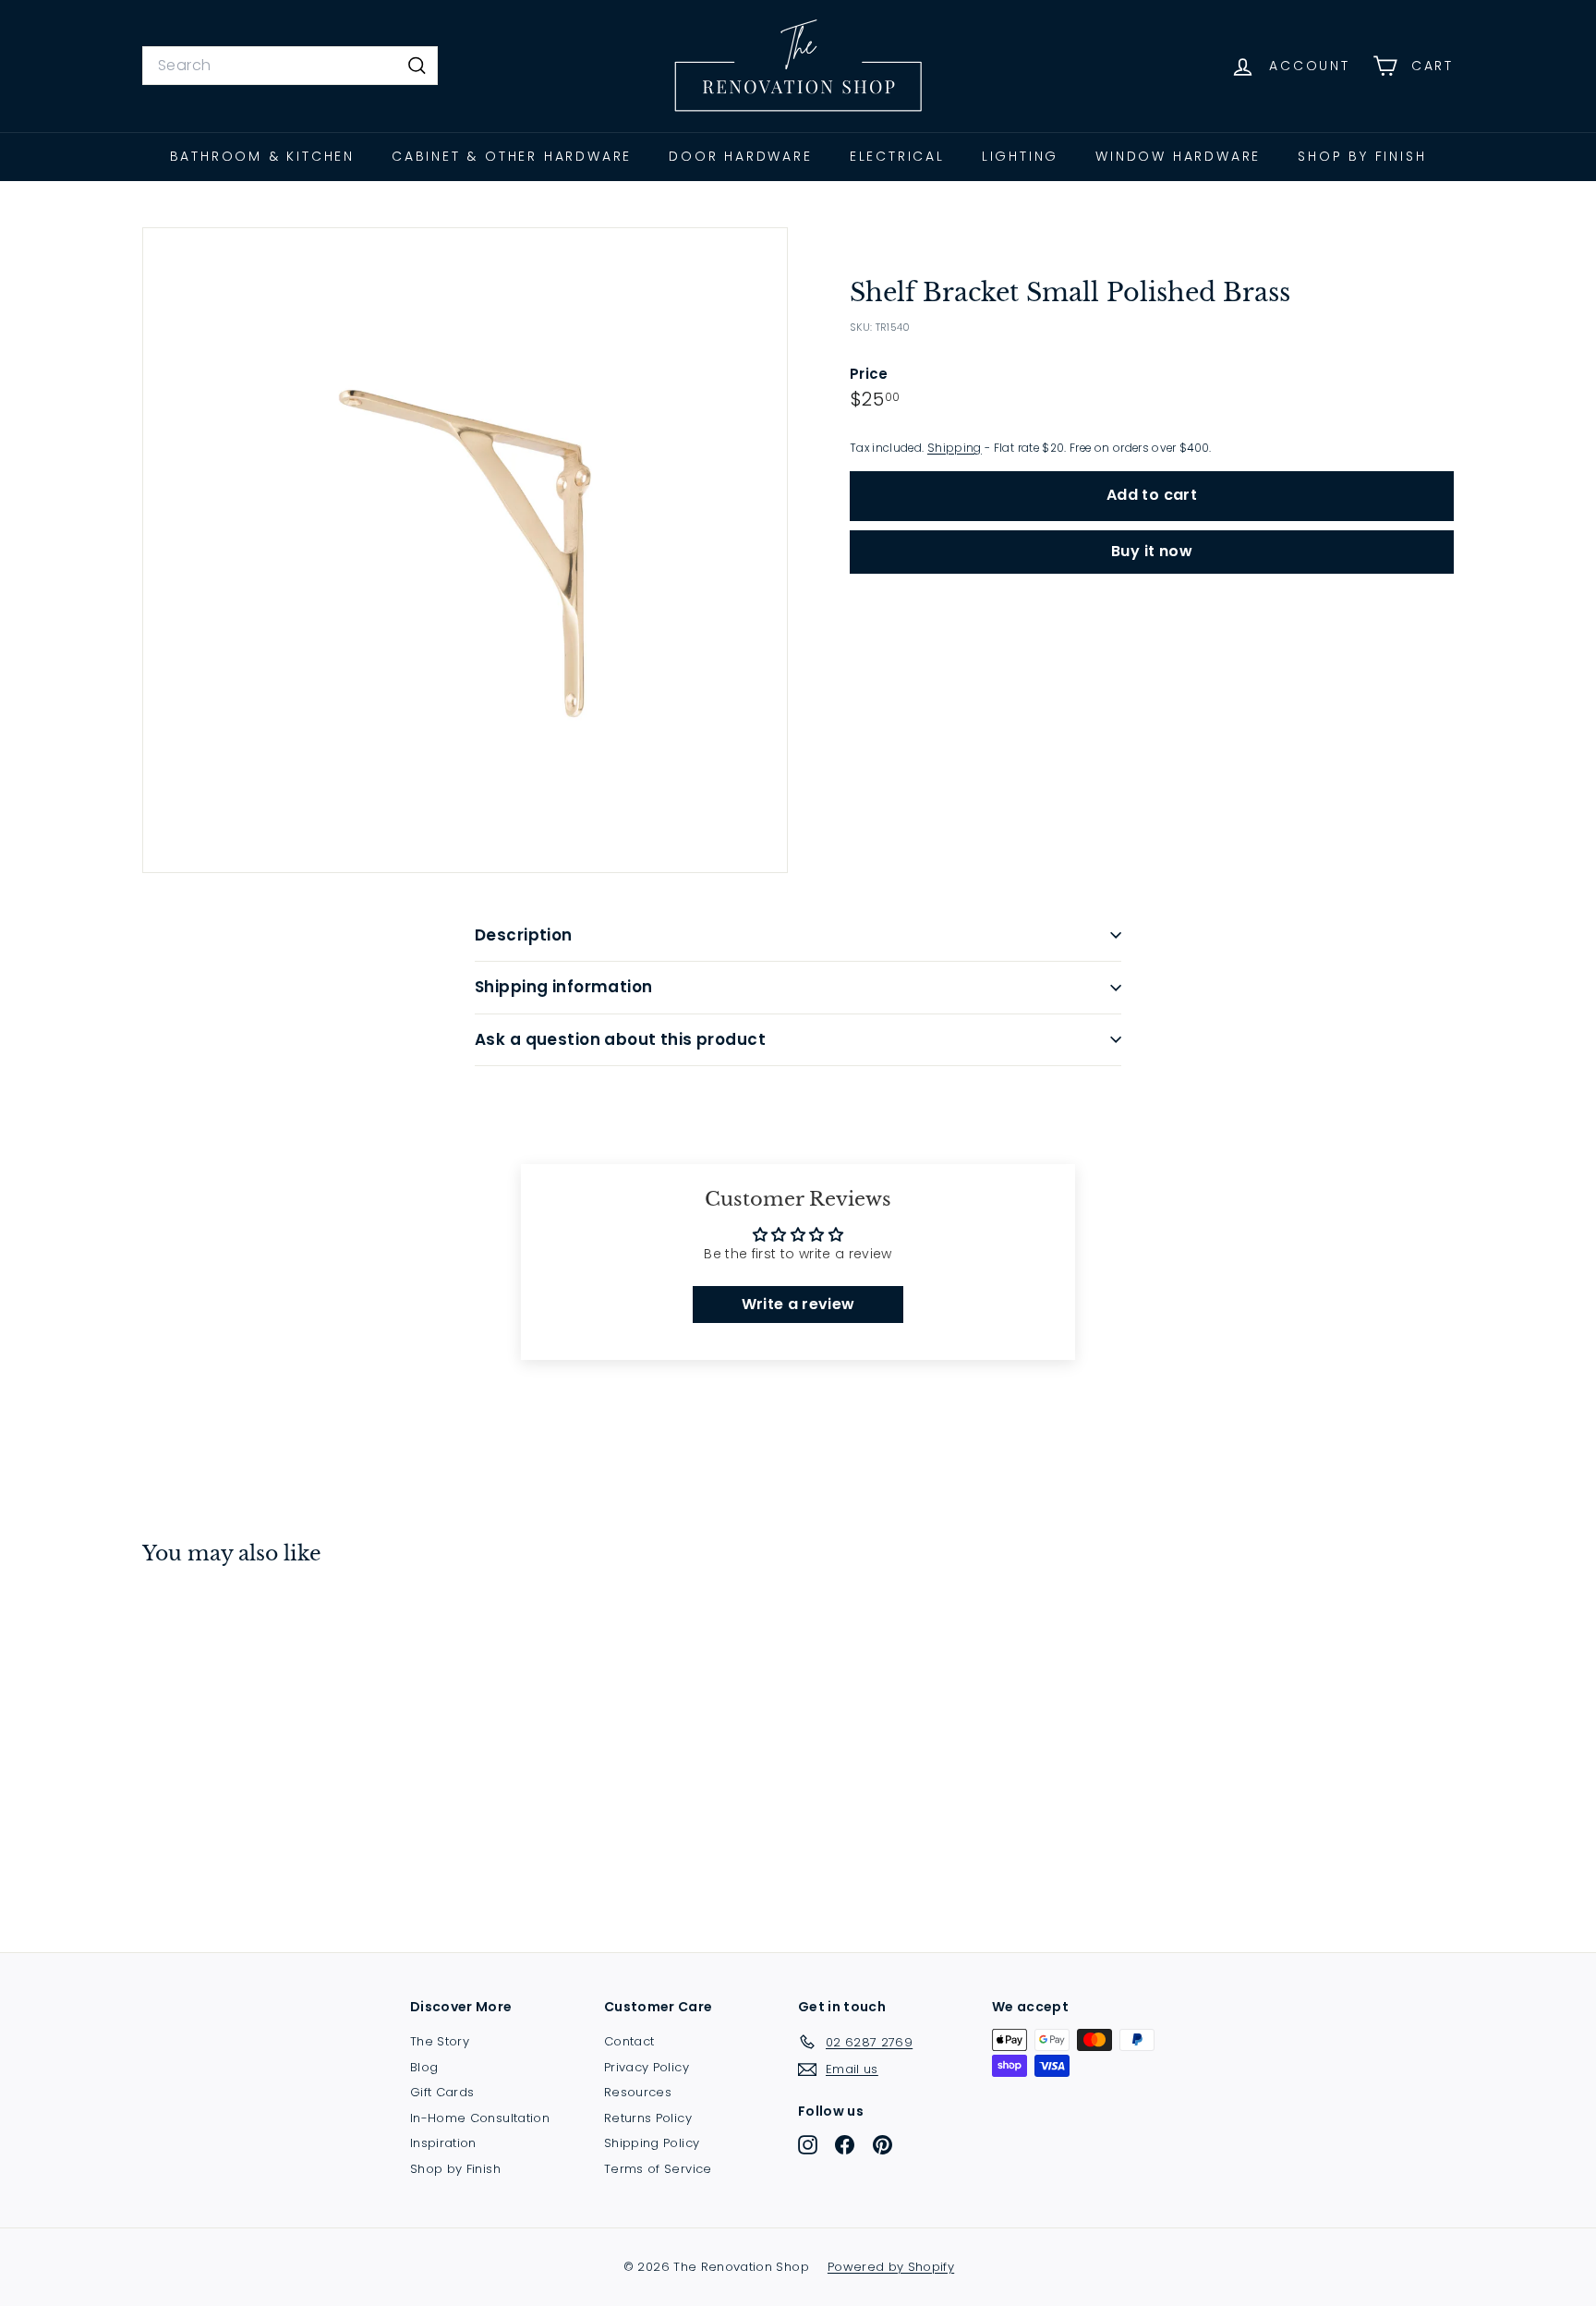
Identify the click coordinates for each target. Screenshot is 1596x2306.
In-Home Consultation (480, 2118)
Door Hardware (740, 156)
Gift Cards (442, 2092)
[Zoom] (465, 550)
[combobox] (290, 66)
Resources (638, 2092)
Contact (629, 2041)
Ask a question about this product (620, 1039)
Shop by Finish (1362, 156)
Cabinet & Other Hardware (512, 156)
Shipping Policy (652, 2143)
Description (524, 935)
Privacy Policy (647, 2067)
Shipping (955, 448)
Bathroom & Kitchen (262, 156)
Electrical (897, 156)
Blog (424, 2067)
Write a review (798, 1304)
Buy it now (1152, 551)
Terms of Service (658, 2169)
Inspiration (443, 2143)
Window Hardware (1178, 156)
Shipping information (564, 987)
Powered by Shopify (891, 2267)
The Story (440, 2041)
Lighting (1020, 156)
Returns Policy (648, 2118)
